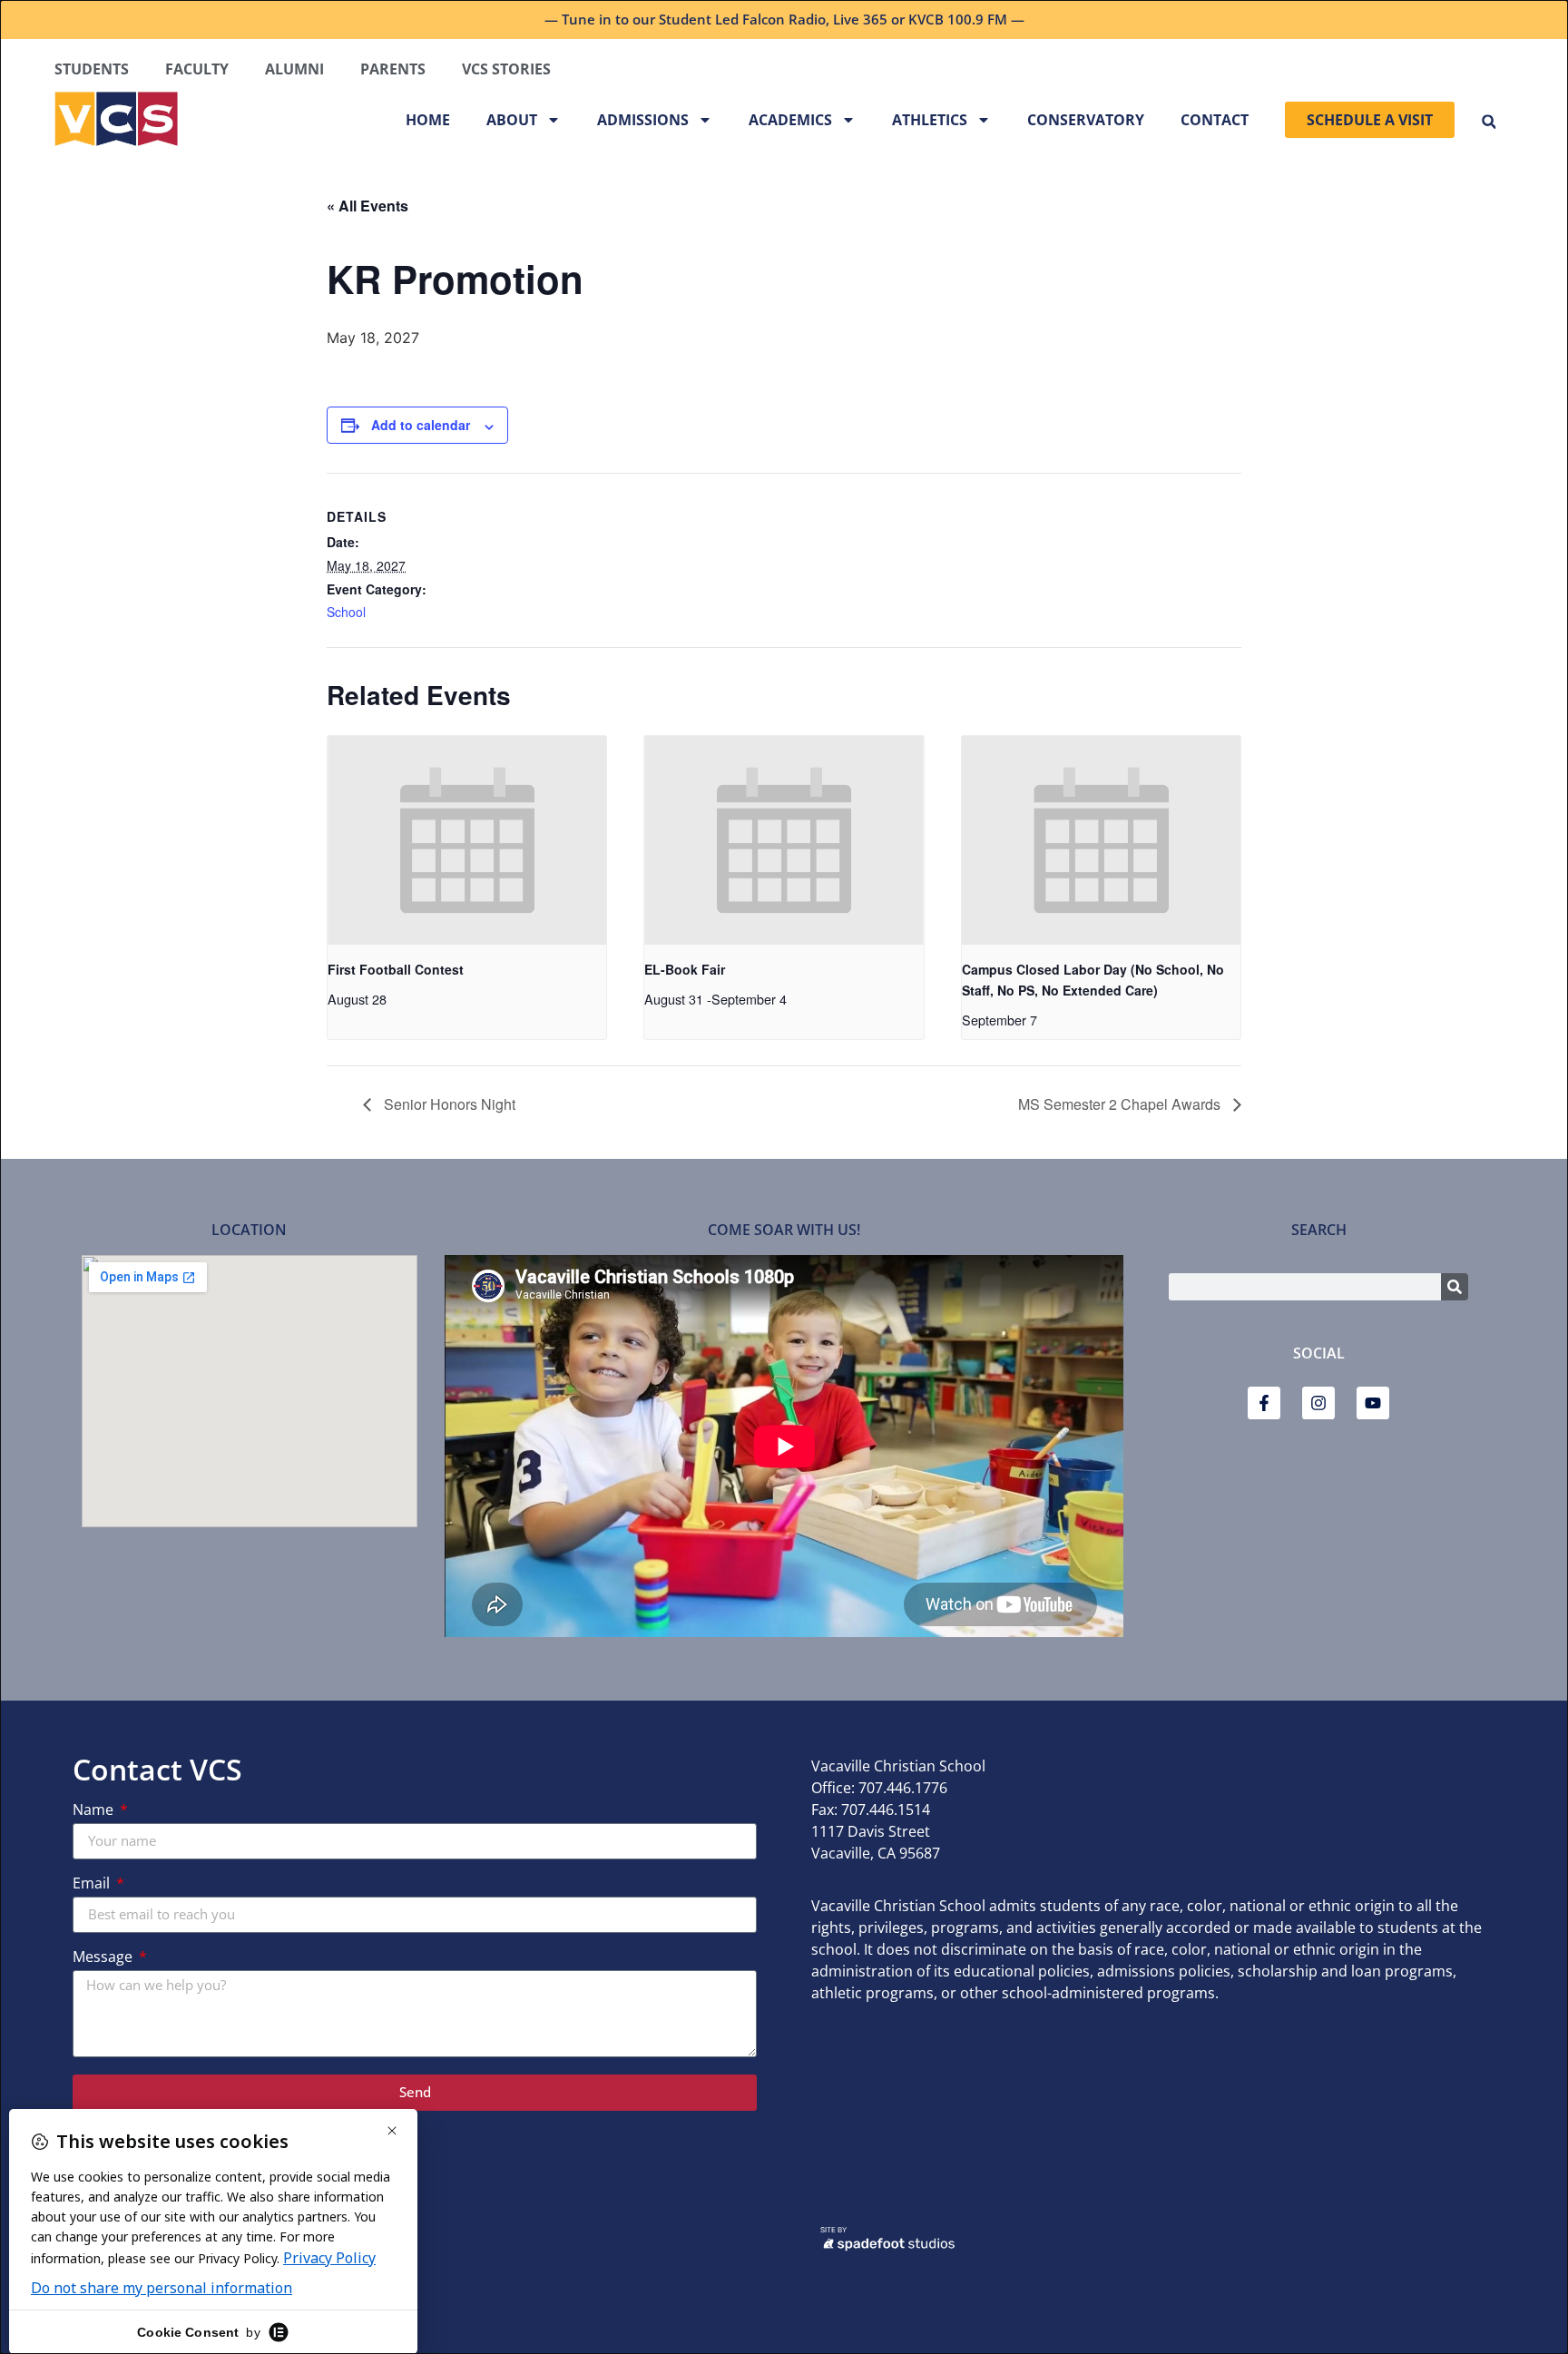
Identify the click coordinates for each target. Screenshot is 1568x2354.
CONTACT (1215, 120)
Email (93, 1884)
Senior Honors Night (448, 1104)
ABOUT (512, 120)
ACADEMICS (790, 120)
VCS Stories (506, 69)
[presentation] (467, 840)
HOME (428, 120)
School (346, 612)
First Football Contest (396, 969)
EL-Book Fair (685, 969)
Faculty (197, 69)
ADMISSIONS (643, 120)
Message (104, 1958)
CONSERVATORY (1086, 120)
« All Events (367, 206)
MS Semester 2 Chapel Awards (1121, 1104)
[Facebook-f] (1264, 1403)
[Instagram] (1318, 1403)
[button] (1489, 122)
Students (92, 69)
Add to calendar (421, 425)
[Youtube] (1373, 1403)
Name (95, 1811)
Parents (393, 69)
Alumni (294, 69)
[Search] (1455, 1287)
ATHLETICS (930, 120)
